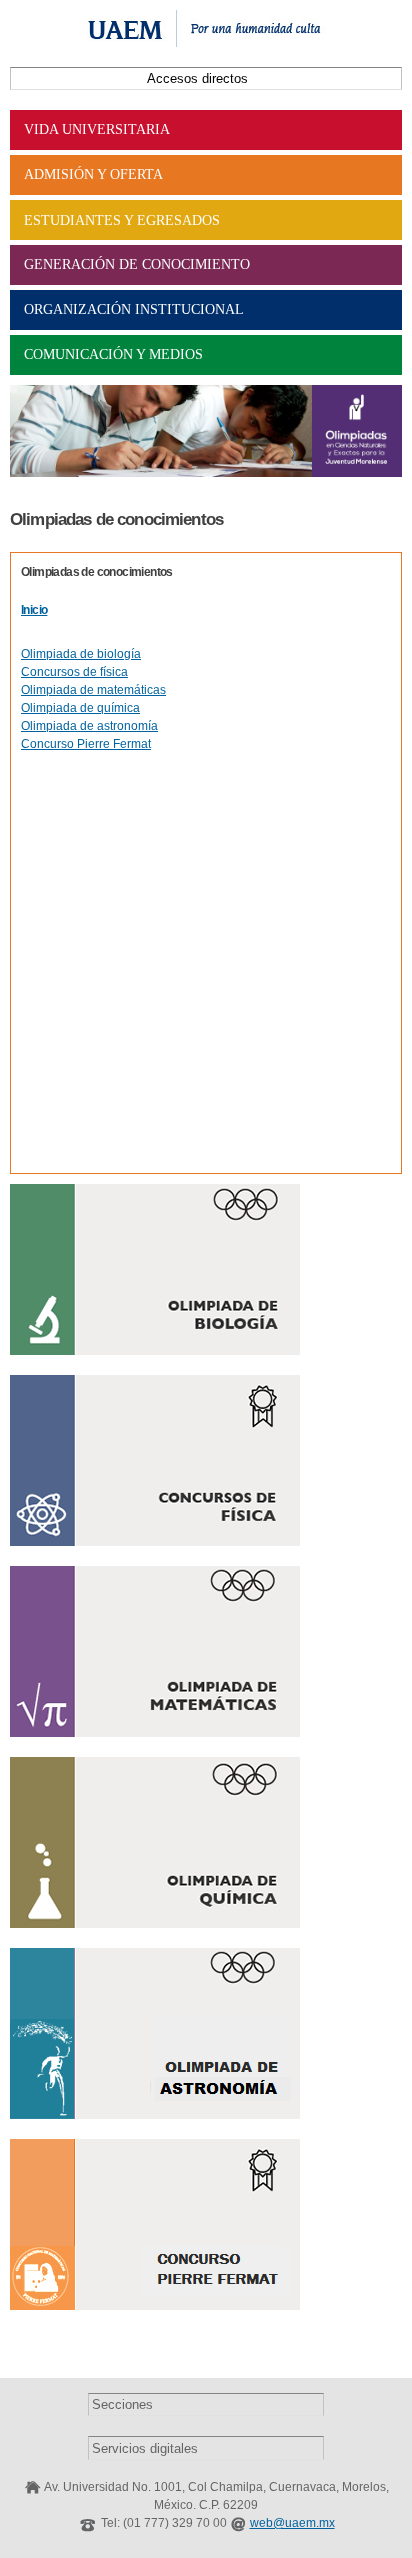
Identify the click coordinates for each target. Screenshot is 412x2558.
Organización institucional (134, 309)
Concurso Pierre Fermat (86, 744)
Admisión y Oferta (93, 174)
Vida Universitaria (97, 129)
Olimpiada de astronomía (89, 726)
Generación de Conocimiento (137, 264)
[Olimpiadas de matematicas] (155, 1728)
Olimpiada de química (80, 708)
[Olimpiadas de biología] (155, 1346)
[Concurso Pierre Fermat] (155, 2301)
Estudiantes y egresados (122, 220)
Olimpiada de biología (81, 654)
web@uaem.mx (292, 2523)
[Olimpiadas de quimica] (155, 1919)
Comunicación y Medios (113, 354)
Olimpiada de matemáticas (93, 690)
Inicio (34, 610)
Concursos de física (74, 672)
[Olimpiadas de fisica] (155, 1537)
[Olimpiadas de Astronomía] (155, 2110)
